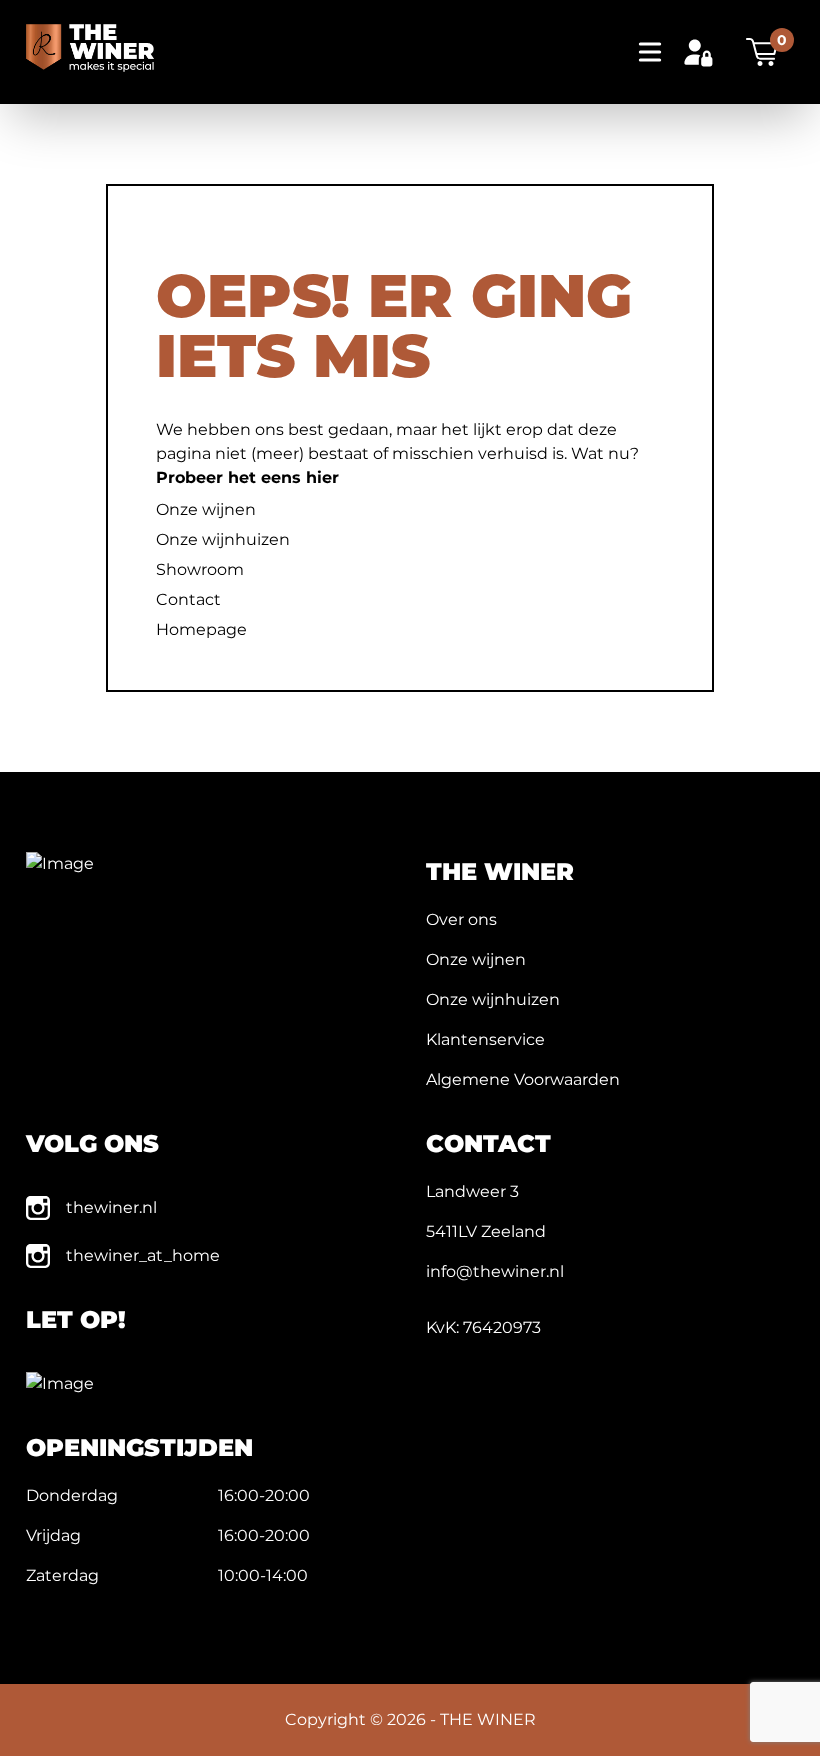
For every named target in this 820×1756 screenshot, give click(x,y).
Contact (188, 599)
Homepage (201, 629)
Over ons (461, 919)
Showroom (200, 569)
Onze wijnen (206, 509)
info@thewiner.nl (495, 1271)
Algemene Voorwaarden (523, 1079)
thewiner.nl (111, 1207)
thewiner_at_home (143, 1255)
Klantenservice (485, 1039)
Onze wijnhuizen (223, 539)
